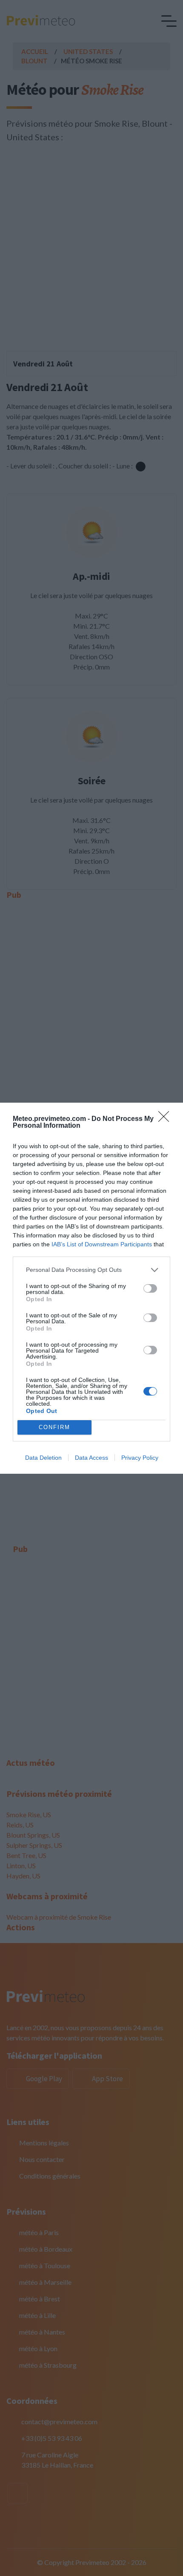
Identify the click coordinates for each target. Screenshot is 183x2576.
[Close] (166, 1119)
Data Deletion (43, 1458)
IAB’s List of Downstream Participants (102, 1244)
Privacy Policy (140, 1458)
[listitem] (91, 1270)
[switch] (150, 1288)
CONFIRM (54, 1427)
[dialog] (91, 1288)
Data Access (91, 1458)
